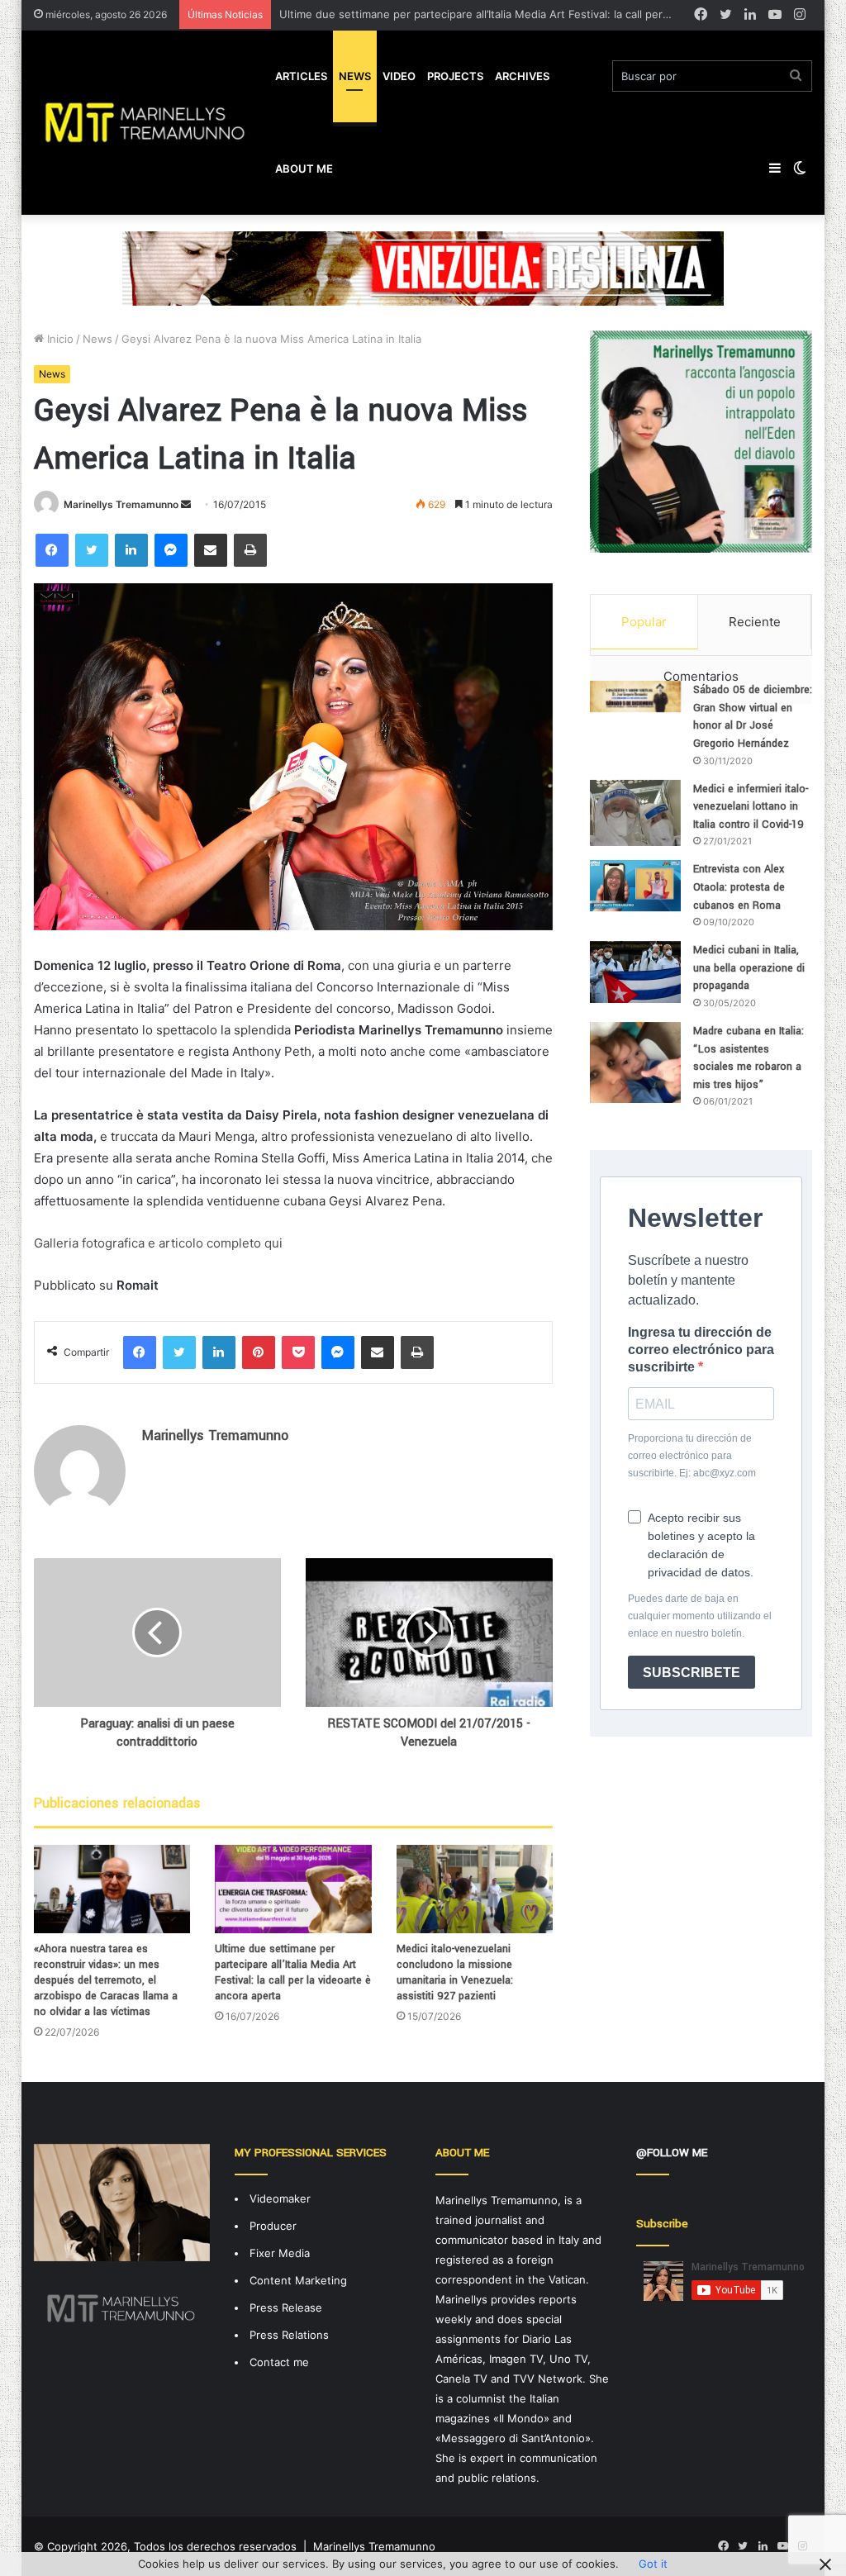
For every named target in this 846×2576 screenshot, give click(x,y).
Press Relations (289, 2335)
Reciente (755, 622)
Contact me (279, 2362)
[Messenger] (171, 550)
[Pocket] (298, 1352)
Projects (455, 76)
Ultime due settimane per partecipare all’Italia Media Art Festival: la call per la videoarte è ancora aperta (293, 1972)
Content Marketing (298, 2280)
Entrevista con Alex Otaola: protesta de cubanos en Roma (739, 887)
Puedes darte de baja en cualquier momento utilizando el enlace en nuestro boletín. (700, 1616)
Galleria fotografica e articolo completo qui (158, 1243)
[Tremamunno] (152, 122)
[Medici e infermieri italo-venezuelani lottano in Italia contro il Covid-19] (635, 813)
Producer (273, 2226)
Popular (644, 622)
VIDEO (399, 76)
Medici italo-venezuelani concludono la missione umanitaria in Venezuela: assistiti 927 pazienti (455, 1972)
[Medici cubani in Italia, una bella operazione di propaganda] (635, 972)
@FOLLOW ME (672, 2153)
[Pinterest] (259, 1352)
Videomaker (280, 2198)
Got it (653, 2564)
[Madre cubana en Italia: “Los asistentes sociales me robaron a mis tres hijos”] (635, 1062)
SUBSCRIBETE (692, 1673)
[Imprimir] (250, 550)
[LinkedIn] (131, 550)
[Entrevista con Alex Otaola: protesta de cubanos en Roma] (635, 886)
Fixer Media (280, 2253)
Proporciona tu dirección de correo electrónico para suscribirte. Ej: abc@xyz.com (692, 1456)
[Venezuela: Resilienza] (423, 268)
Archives (522, 76)
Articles (301, 76)
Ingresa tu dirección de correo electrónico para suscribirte (701, 1350)
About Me (304, 169)
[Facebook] (52, 550)
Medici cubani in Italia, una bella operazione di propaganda (749, 968)
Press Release (286, 2307)
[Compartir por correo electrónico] (211, 550)
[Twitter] (92, 550)
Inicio (59, 339)
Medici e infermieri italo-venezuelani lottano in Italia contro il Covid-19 (751, 807)
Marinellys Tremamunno (121, 504)
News (355, 76)
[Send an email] (186, 504)
